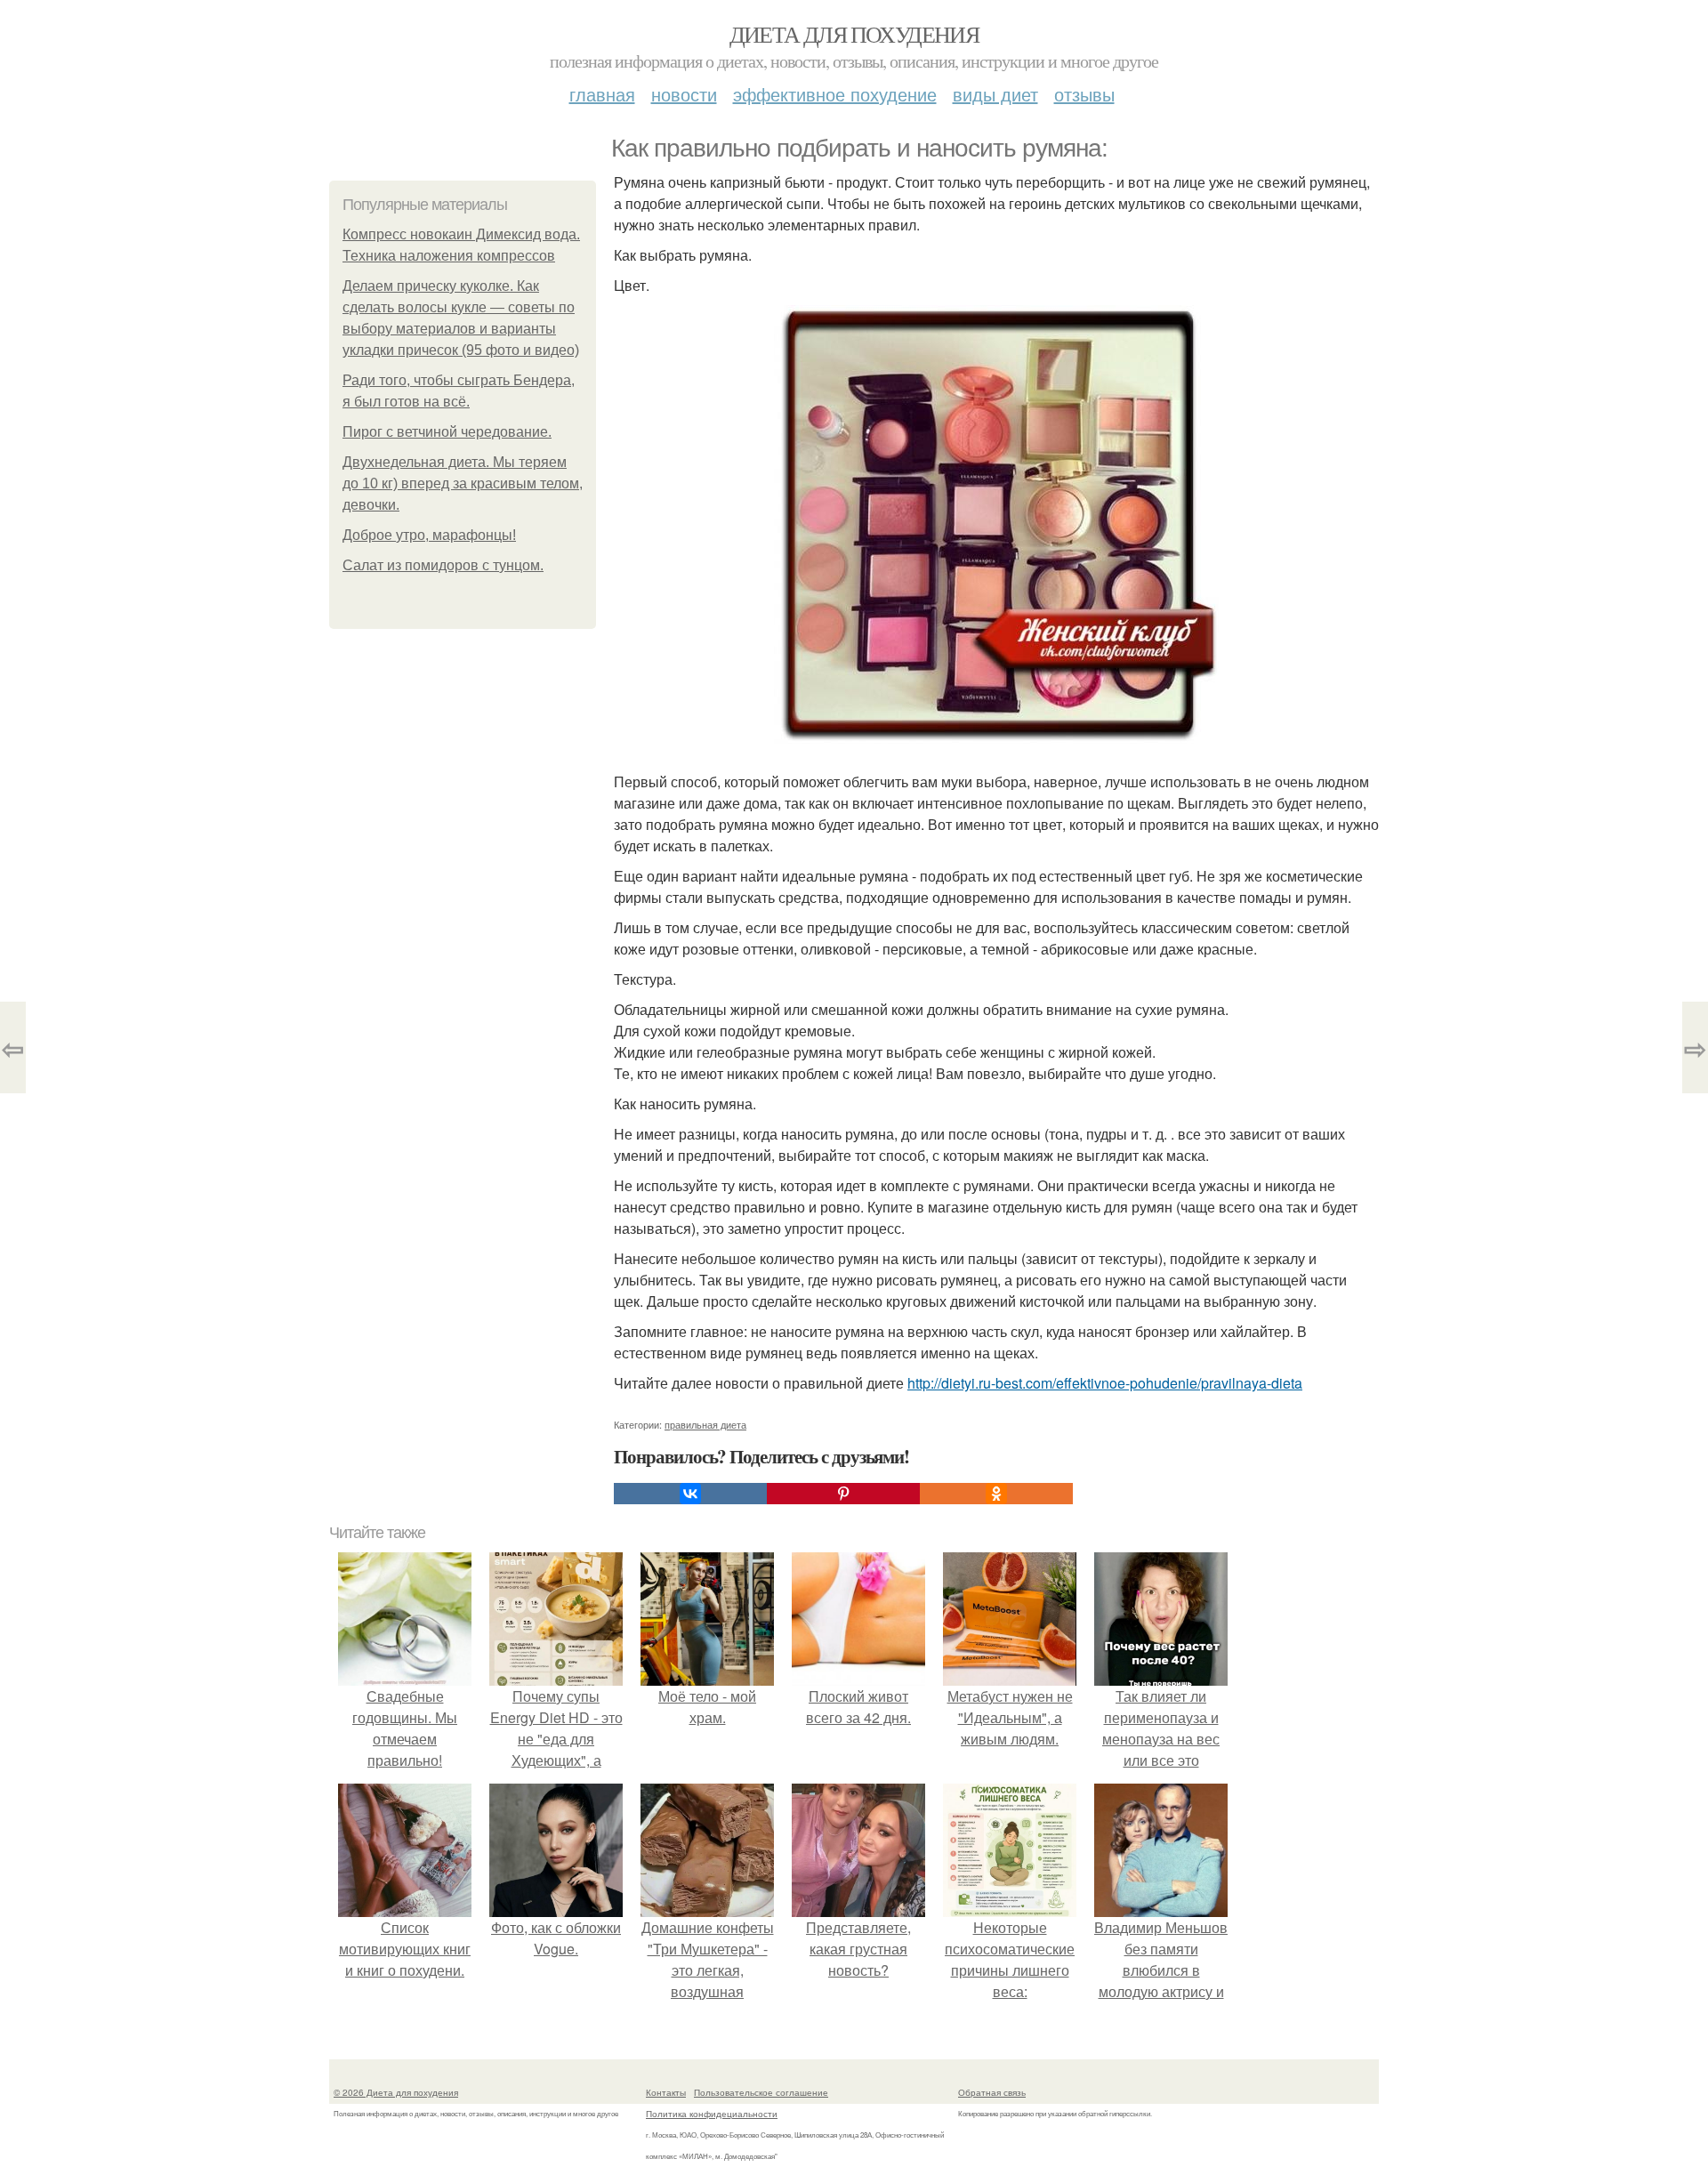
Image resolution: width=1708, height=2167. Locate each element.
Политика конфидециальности (712, 2114)
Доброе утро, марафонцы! (429, 535)
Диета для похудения (854, 34)
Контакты (666, 2092)
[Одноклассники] (996, 1494)
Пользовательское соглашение (761, 2092)
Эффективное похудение (835, 94)
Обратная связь (992, 2092)
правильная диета (705, 1424)
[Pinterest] (843, 1494)
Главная (602, 94)
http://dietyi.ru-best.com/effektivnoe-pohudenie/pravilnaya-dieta (1105, 1383)
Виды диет (995, 94)
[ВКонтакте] (690, 1494)
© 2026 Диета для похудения (396, 2092)
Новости (684, 94)
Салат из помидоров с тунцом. (443, 565)
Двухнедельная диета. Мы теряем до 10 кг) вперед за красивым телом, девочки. (463, 483)
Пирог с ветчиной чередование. (447, 432)
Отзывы (1084, 94)
